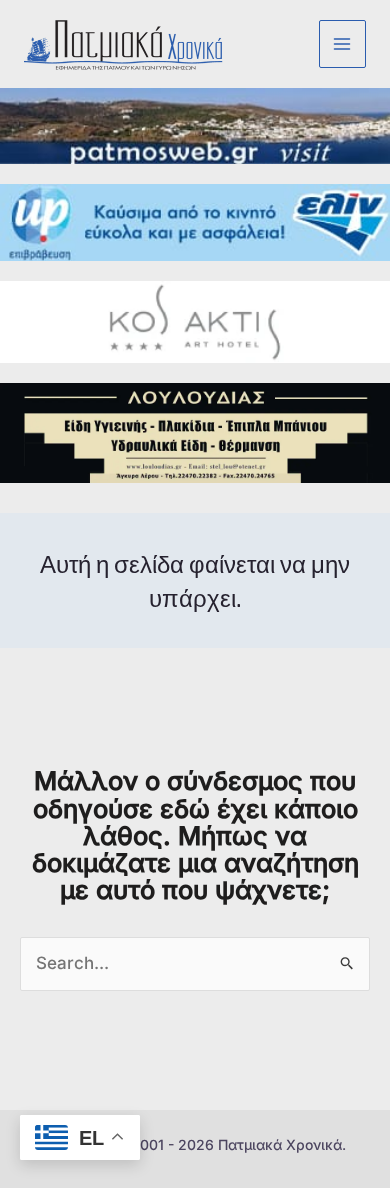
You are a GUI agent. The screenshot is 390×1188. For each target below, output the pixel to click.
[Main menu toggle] (343, 44)
